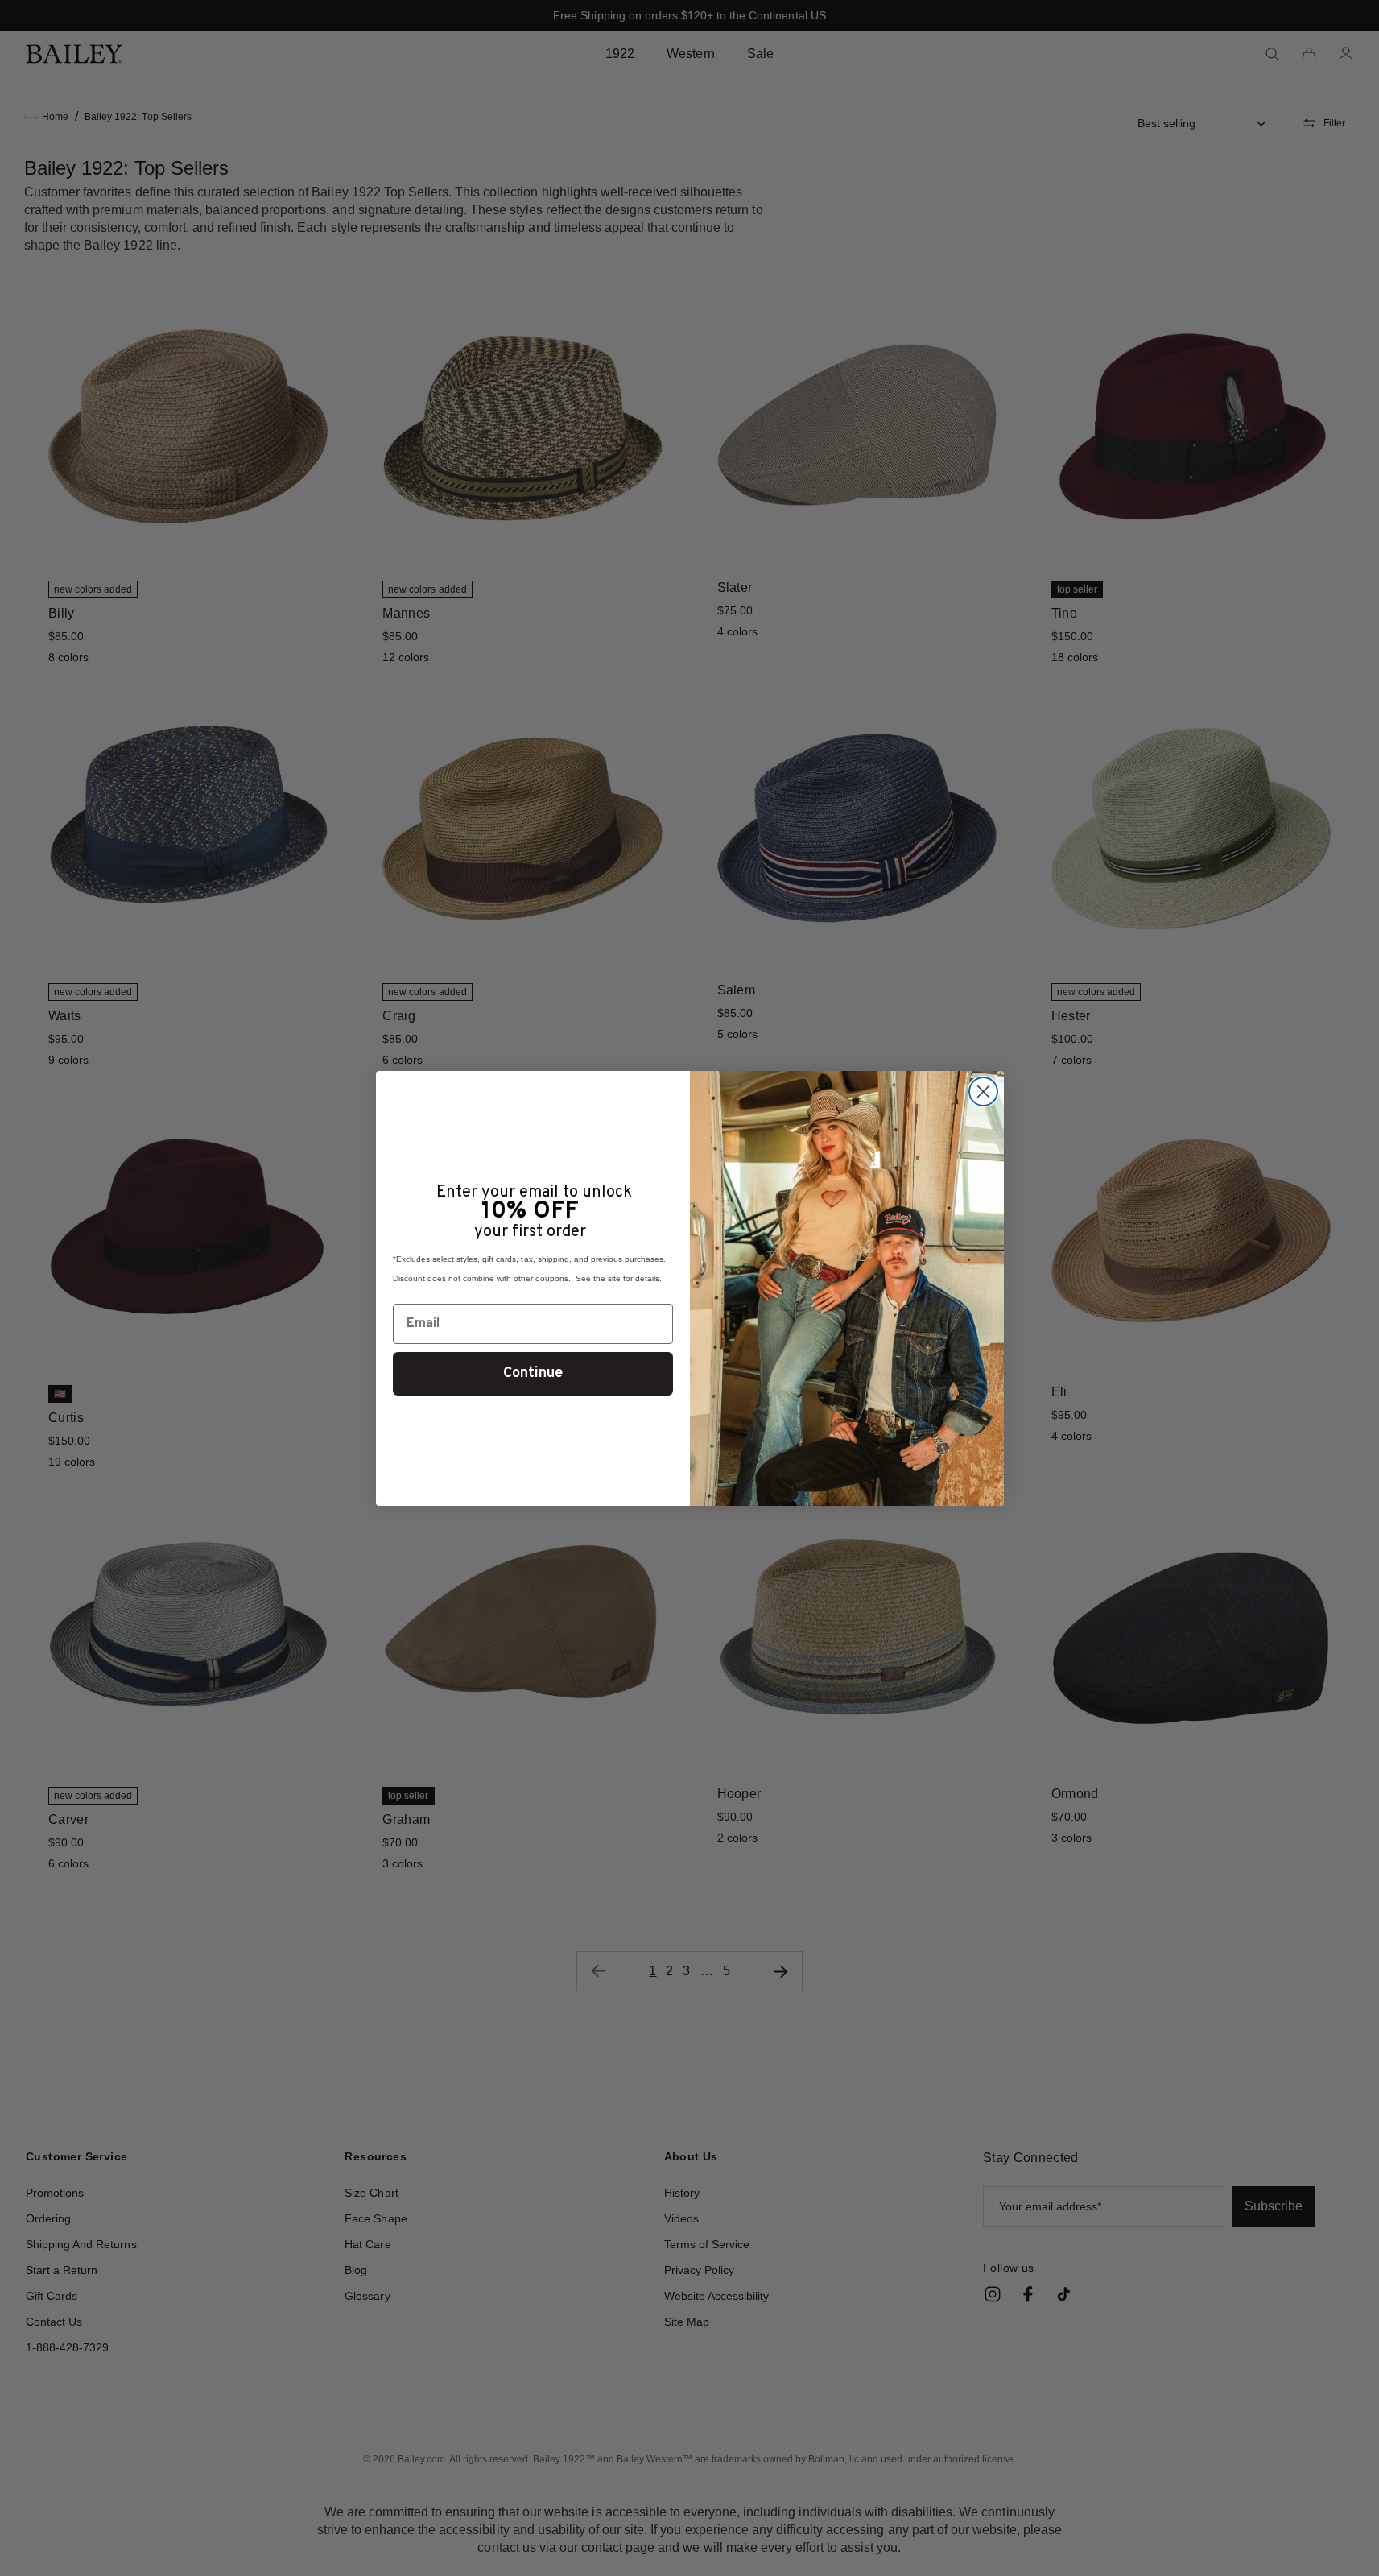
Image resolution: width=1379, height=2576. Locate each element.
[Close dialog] (983, 1092)
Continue (533, 1373)
